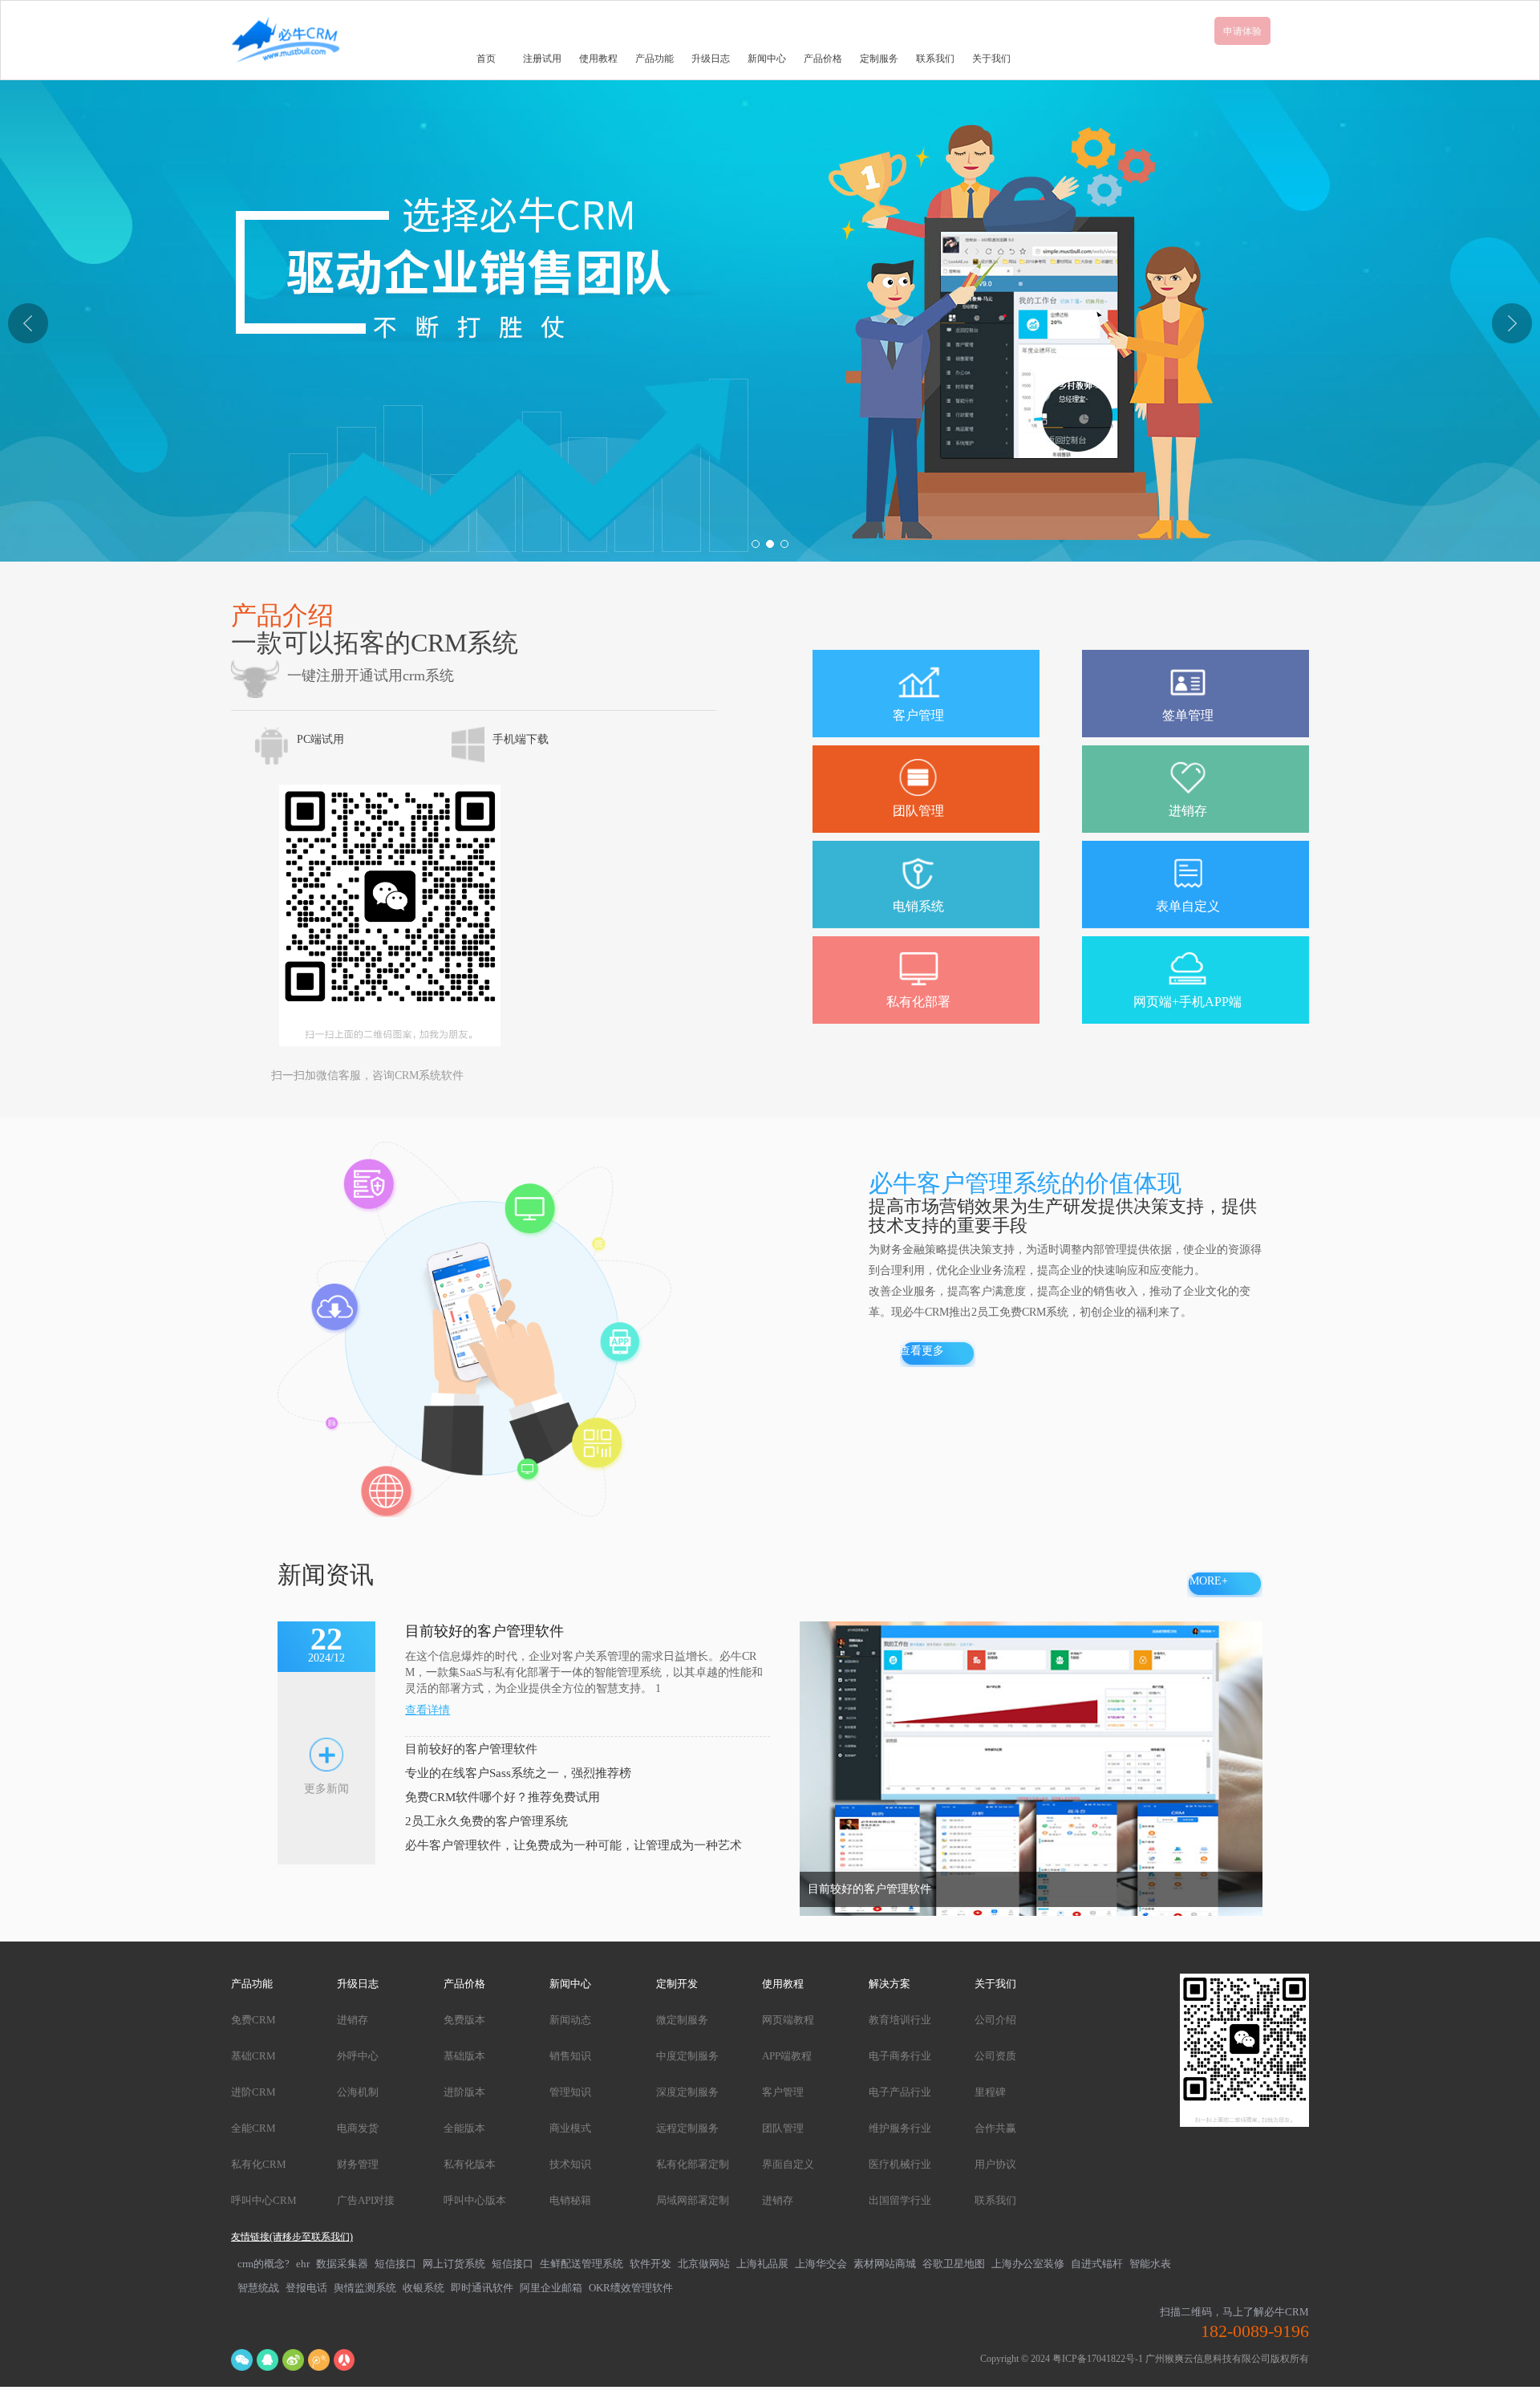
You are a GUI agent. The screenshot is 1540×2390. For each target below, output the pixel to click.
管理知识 (570, 2092)
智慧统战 (258, 2288)
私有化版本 (470, 2164)
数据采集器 (342, 2264)
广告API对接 (366, 2200)
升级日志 (711, 59)
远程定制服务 (687, 2128)
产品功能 (654, 59)
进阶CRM (253, 2092)
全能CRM (253, 2128)
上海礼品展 (762, 2264)
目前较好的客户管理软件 (471, 1749)
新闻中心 (767, 59)
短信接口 (395, 2264)
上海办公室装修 (1028, 2264)
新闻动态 (570, 2020)
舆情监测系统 (365, 2288)
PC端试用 (320, 739)
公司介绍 (995, 2020)
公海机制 (358, 2092)
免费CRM (253, 2020)
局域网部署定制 (693, 2200)
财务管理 (358, 2164)
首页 (486, 59)
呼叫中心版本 (475, 2200)
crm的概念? (263, 2264)
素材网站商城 (885, 2264)
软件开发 (650, 2264)
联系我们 (935, 59)
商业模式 (570, 2128)
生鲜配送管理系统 (582, 2264)
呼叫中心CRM (264, 2200)
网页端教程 (788, 2020)
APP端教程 (787, 2056)
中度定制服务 (687, 2056)
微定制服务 (682, 2020)
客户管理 (783, 2092)
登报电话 (306, 2288)
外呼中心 (358, 2056)
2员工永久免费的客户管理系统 (486, 1821)
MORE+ (1209, 1581)
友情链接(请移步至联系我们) (292, 2237)
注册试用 (542, 59)
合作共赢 (995, 2128)
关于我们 (991, 59)
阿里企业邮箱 (551, 2288)
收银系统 (423, 2288)
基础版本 (464, 2056)
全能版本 (464, 2128)
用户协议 (995, 2164)
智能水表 (1150, 2264)
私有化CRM (259, 2164)
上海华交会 (821, 2264)
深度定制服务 (687, 2092)
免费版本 (464, 2020)
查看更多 (922, 1351)
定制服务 (879, 59)
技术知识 (570, 2164)
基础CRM (253, 2056)
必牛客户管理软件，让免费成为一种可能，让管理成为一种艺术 (573, 1845)
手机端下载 (521, 739)
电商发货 (358, 2128)
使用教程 (598, 59)
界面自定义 (788, 2164)
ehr (303, 2264)
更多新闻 (326, 1789)
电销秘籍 (570, 2200)
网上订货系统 (454, 2264)
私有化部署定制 (693, 2164)
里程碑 (990, 2092)
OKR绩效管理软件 (631, 2288)
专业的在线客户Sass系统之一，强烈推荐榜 (518, 1773)
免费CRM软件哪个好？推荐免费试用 (503, 1797)
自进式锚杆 (1097, 2264)
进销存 (353, 2020)
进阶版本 (464, 2092)
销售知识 (570, 2056)
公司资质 (995, 2056)
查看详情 (428, 1710)
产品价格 (823, 59)
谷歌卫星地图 (954, 2264)
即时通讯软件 (482, 2288)
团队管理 (783, 2128)
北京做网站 (704, 2264)
